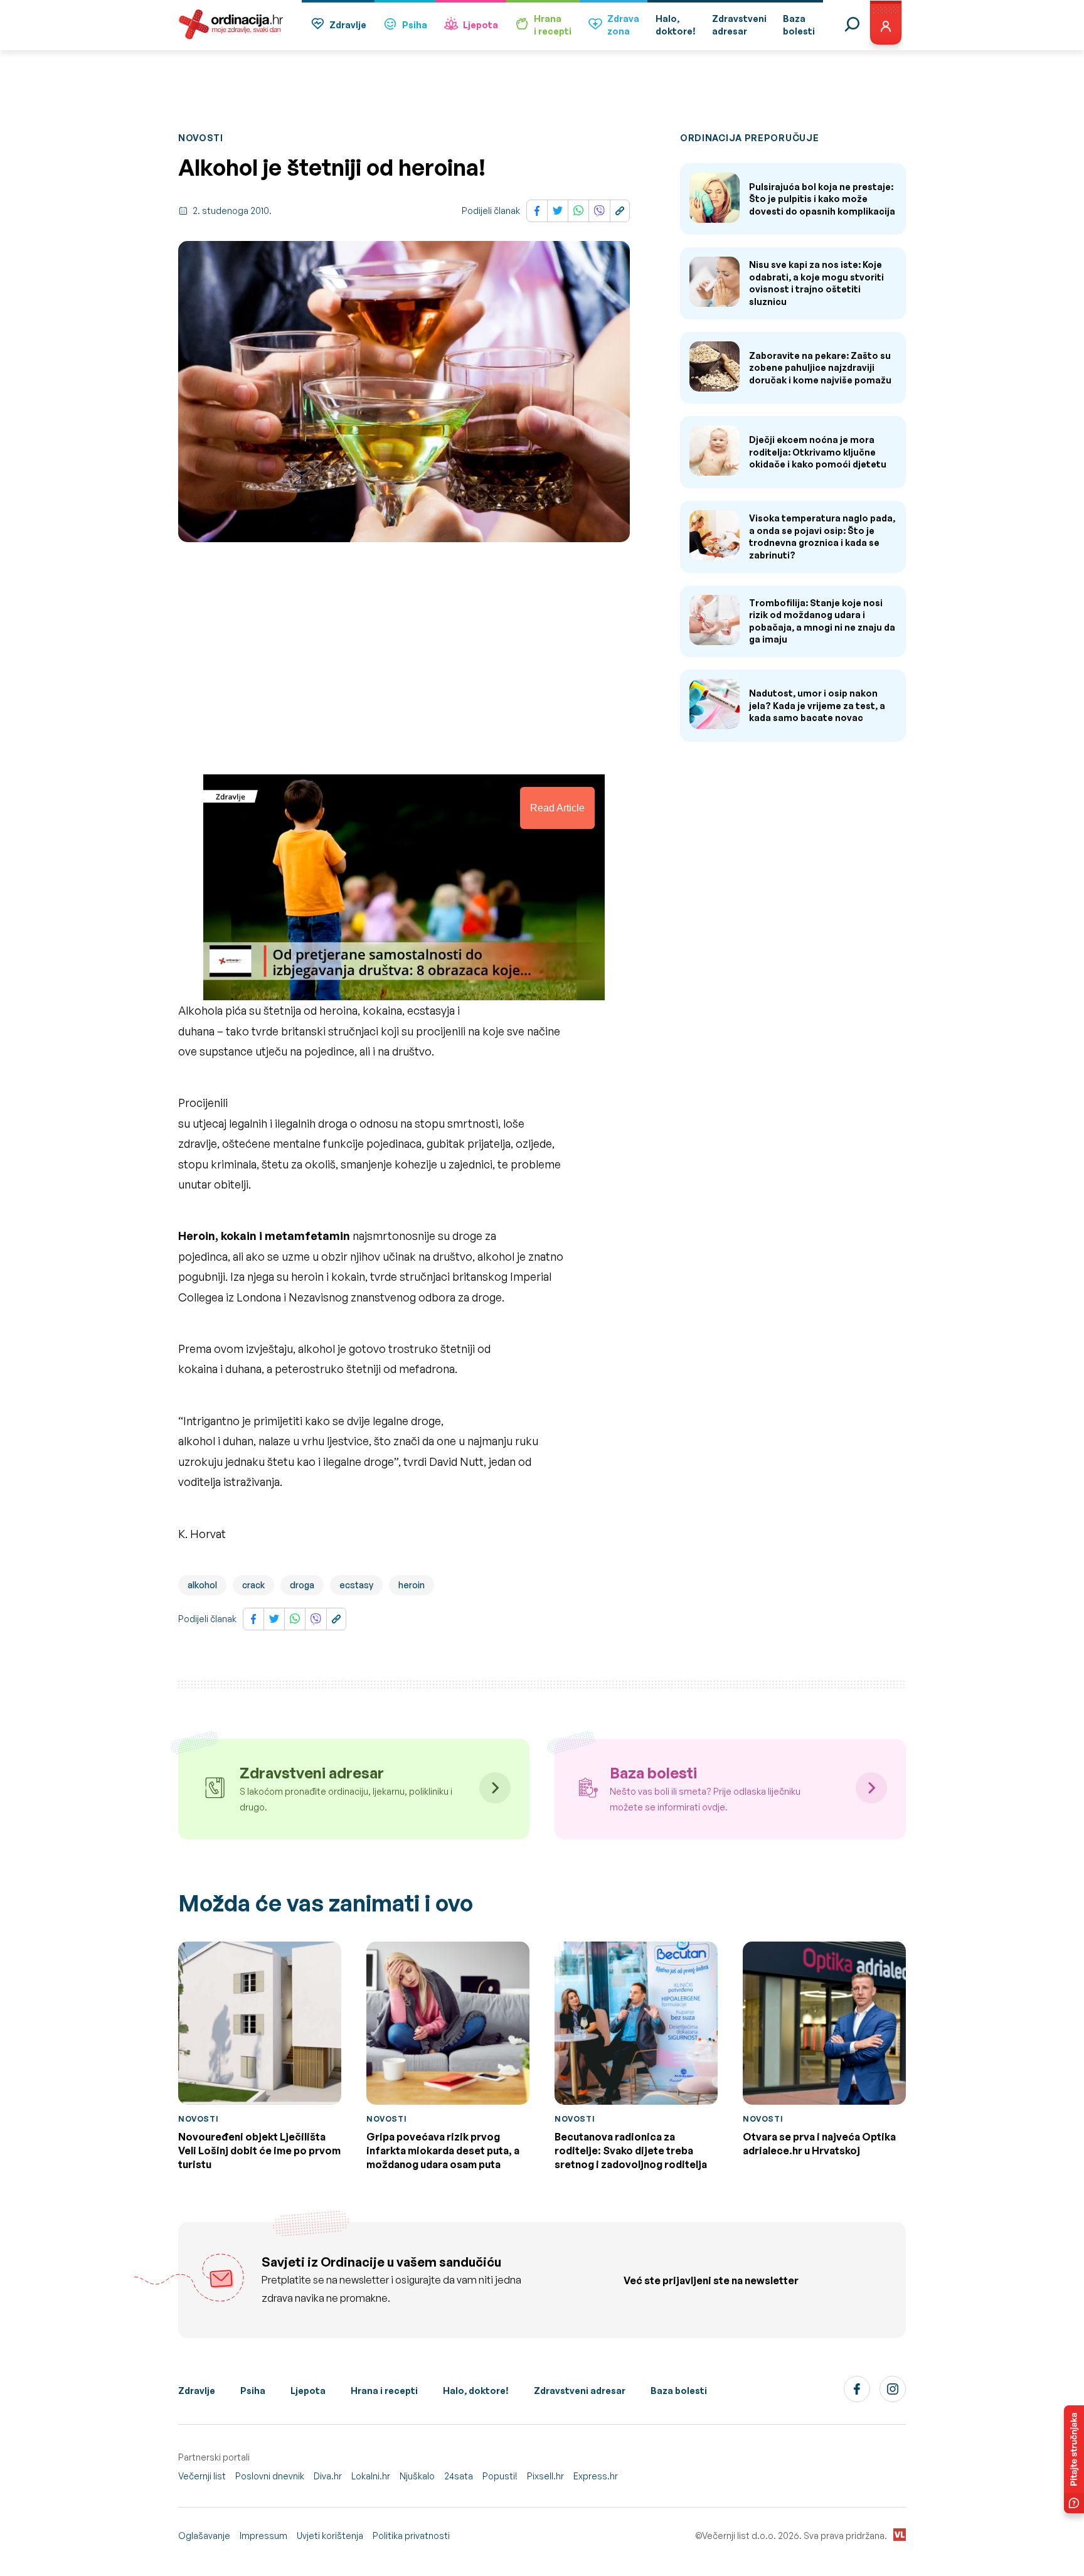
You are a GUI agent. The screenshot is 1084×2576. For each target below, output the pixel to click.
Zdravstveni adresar (580, 2391)
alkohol (202, 1585)
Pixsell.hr (545, 2476)
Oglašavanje (204, 2536)
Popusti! (500, 2476)
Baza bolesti (679, 2391)
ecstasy (356, 1585)
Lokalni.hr (371, 2476)
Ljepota (481, 25)
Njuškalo (417, 2476)
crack (253, 1585)
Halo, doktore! (476, 2391)
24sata (459, 2476)
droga (302, 1585)
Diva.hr (328, 2476)
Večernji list (202, 2476)
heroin (412, 1585)
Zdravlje (348, 25)
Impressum (263, 2536)
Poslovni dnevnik (270, 2476)
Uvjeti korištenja (330, 2536)
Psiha (415, 25)
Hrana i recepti (384, 2391)
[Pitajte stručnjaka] (1074, 2459)
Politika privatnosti (411, 2536)
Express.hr (596, 2476)
